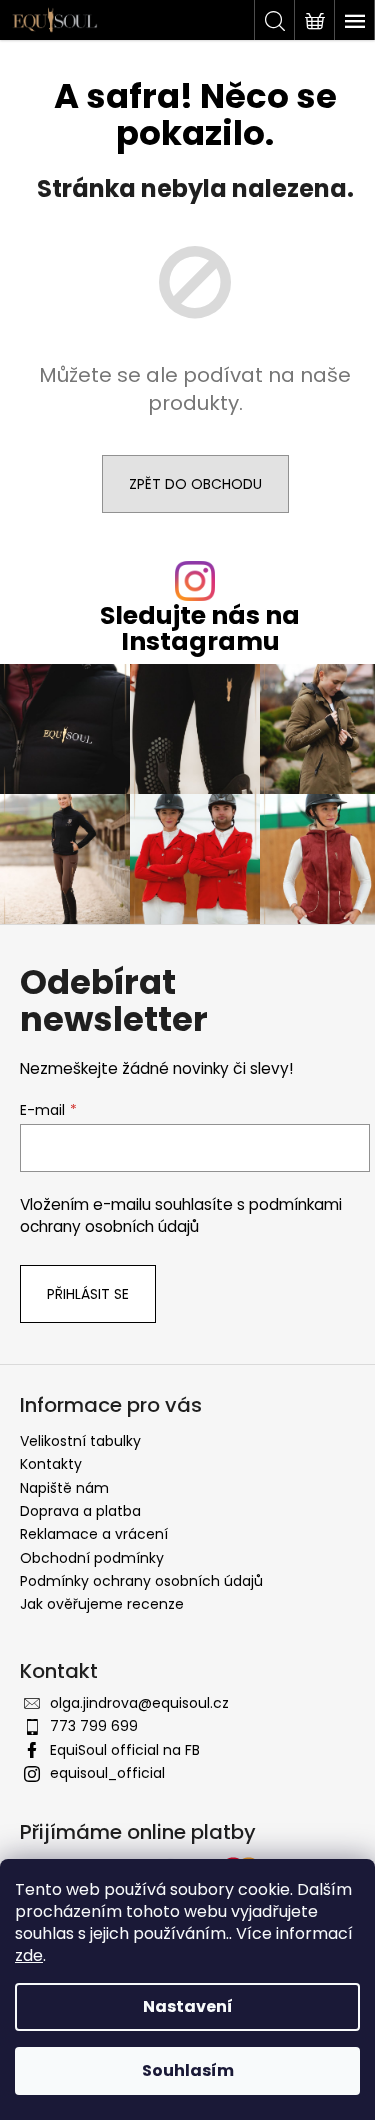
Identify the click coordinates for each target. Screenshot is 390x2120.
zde (29, 1955)
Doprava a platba (80, 1511)
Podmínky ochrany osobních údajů (141, 1581)
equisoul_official (107, 1773)
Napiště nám (64, 1488)
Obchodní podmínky (92, 1558)
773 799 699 (94, 1726)
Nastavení (188, 2006)
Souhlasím (188, 2070)
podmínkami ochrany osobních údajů (181, 1215)
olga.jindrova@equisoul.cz (139, 1703)
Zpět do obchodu (195, 484)
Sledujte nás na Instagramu (200, 628)
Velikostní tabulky (80, 1441)
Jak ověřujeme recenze (102, 1604)
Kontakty (51, 1464)
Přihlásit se (88, 1294)
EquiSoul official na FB (125, 1750)
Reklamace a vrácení (94, 1534)
